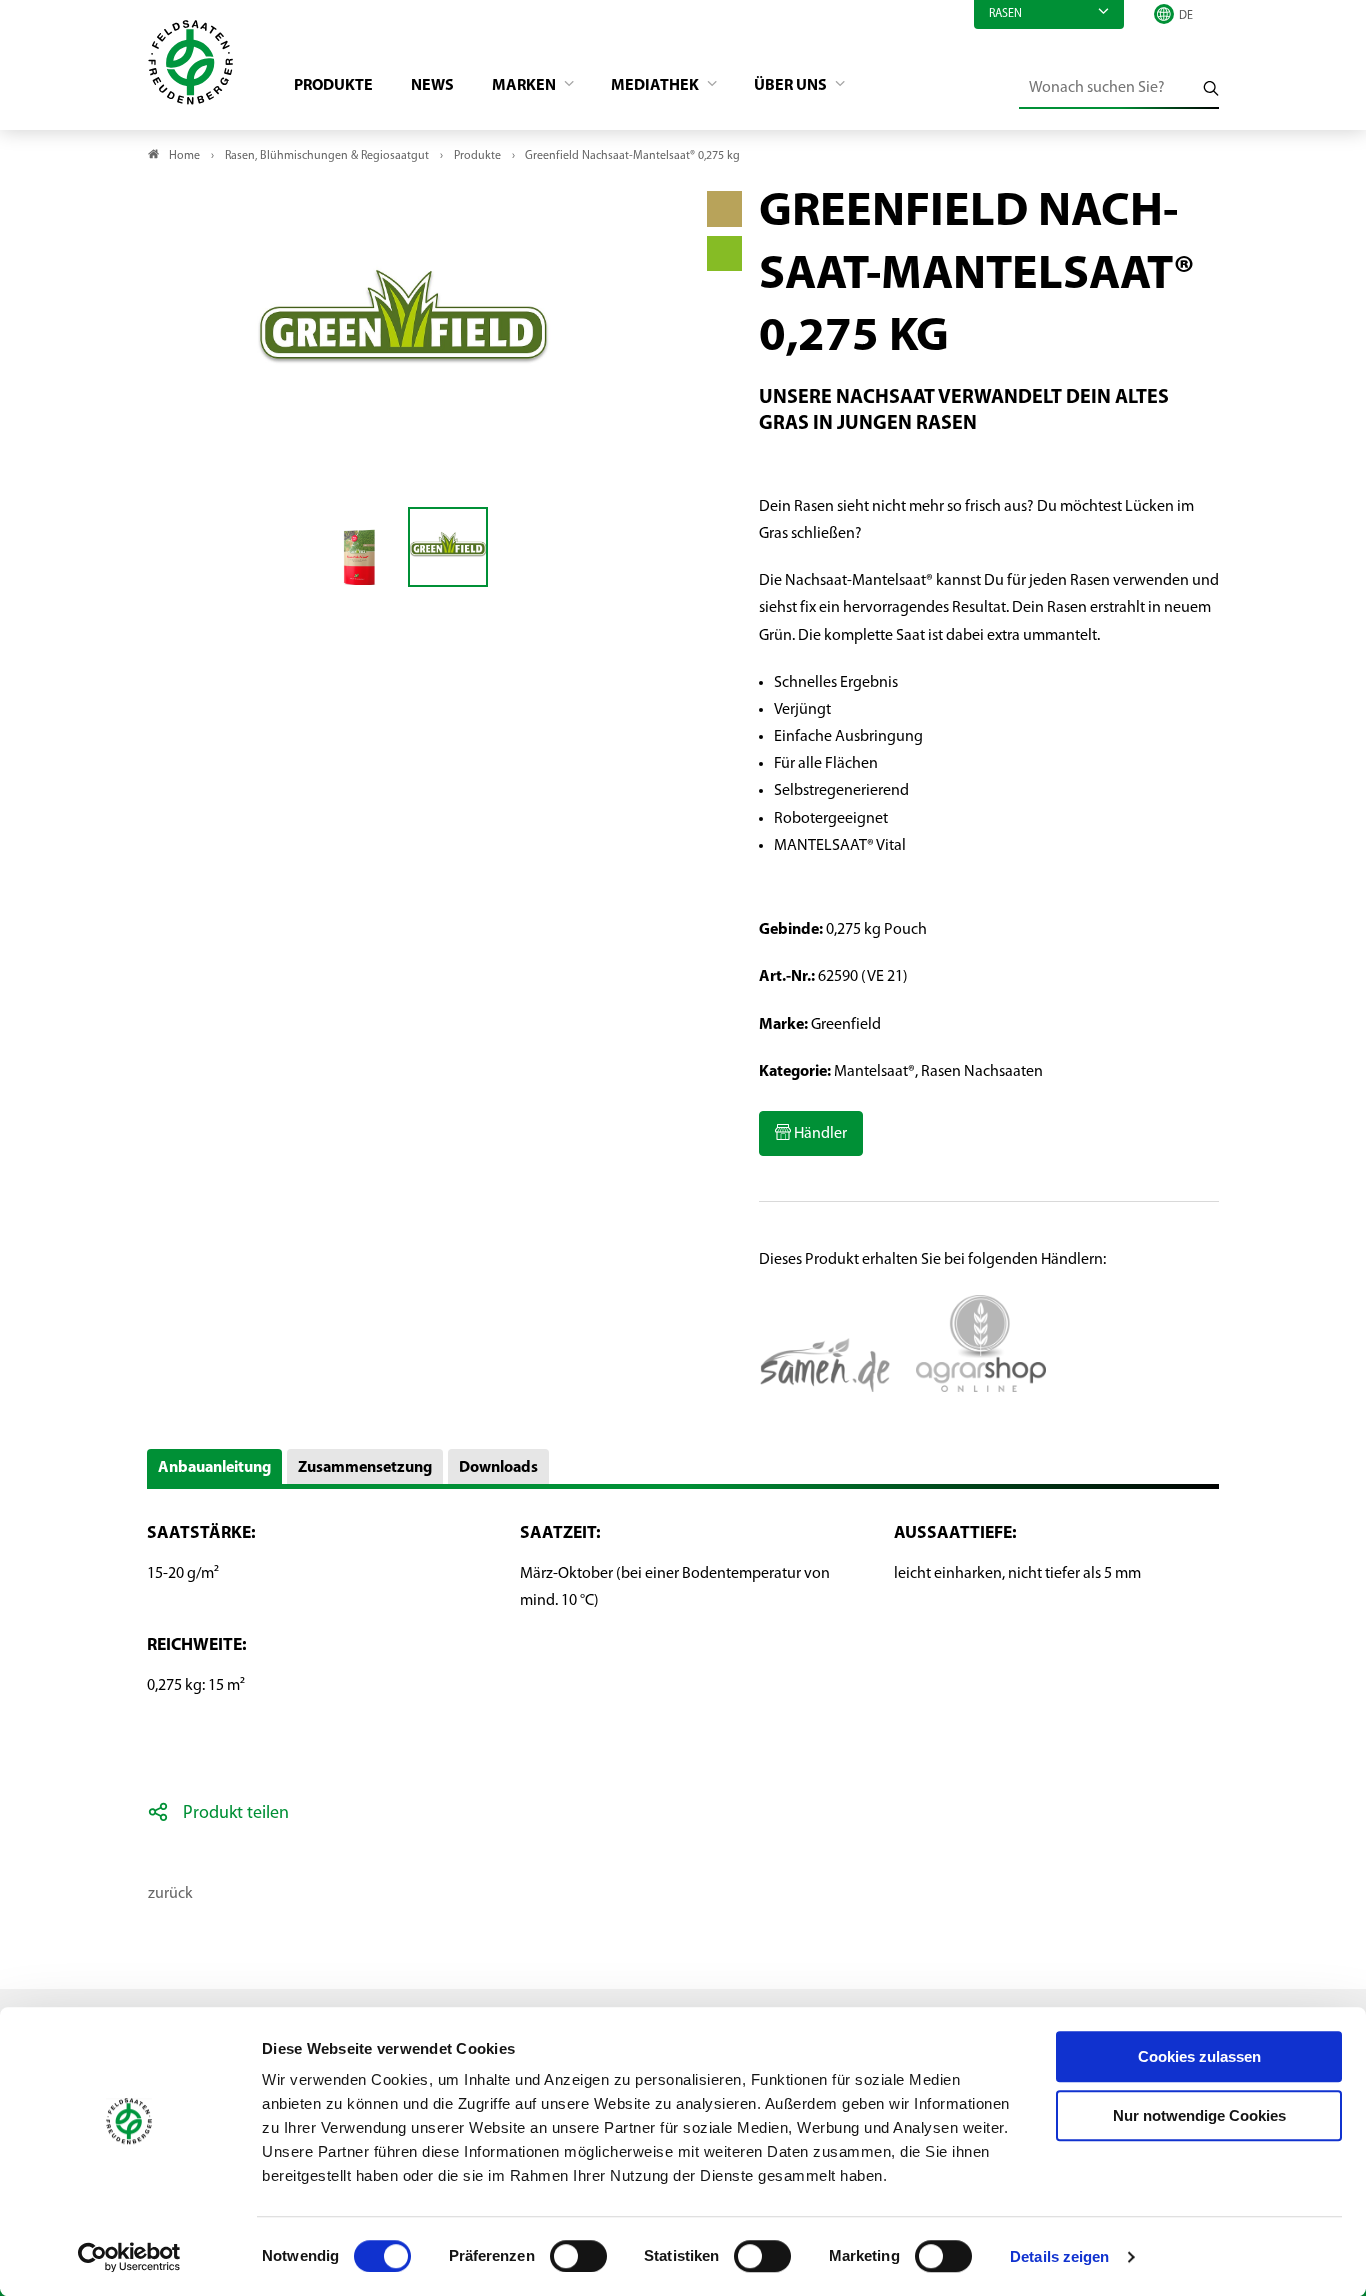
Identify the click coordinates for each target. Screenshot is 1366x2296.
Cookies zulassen (1199, 2056)
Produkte (333, 86)
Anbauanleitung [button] (214, 1468)
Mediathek (656, 86)
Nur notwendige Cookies (1199, 2115)
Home (184, 156)
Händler (819, 1134)
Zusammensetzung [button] (365, 1468)
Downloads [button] (498, 1468)
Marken (525, 86)
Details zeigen (1059, 2256)
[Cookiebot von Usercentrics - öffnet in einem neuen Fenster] (129, 2257)
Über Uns (792, 86)
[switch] (578, 2256)
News (432, 86)
